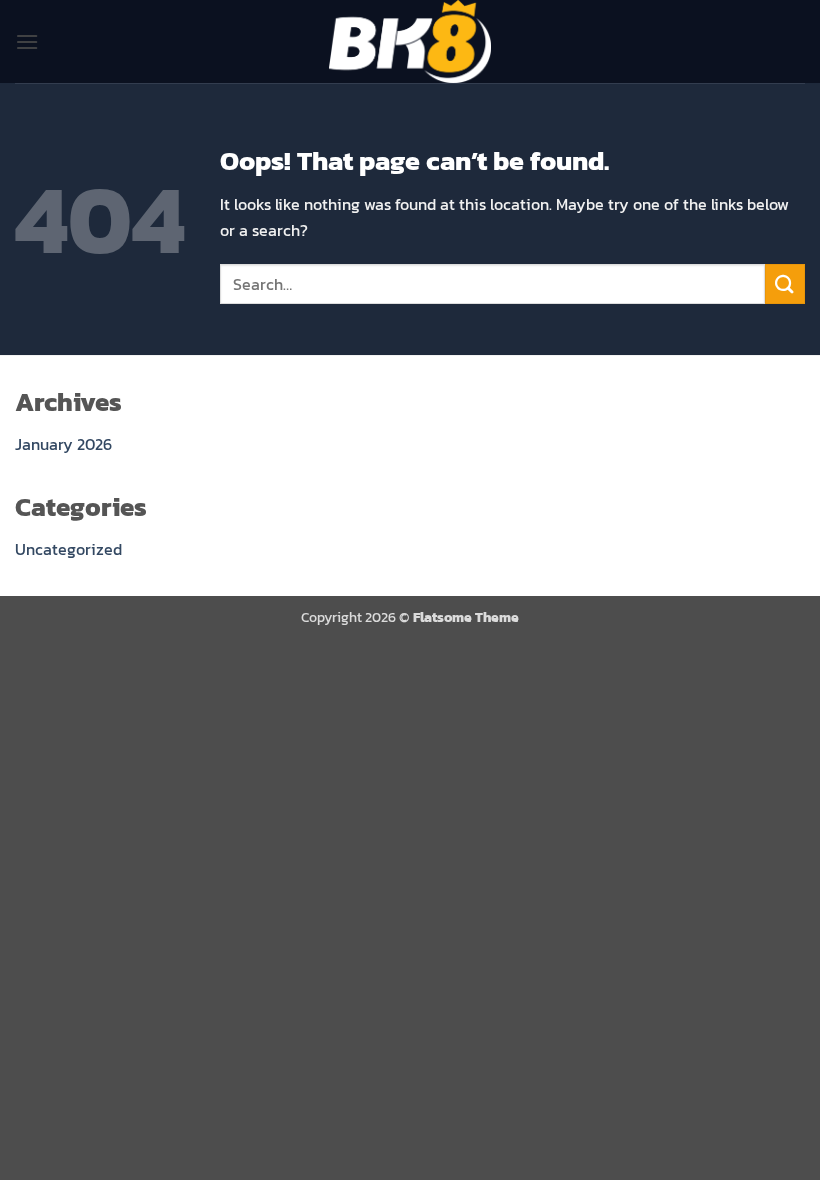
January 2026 (63, 444)
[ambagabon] (410, 41)
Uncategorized (68, 549)
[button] (27, 41)
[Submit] (785, 283)
